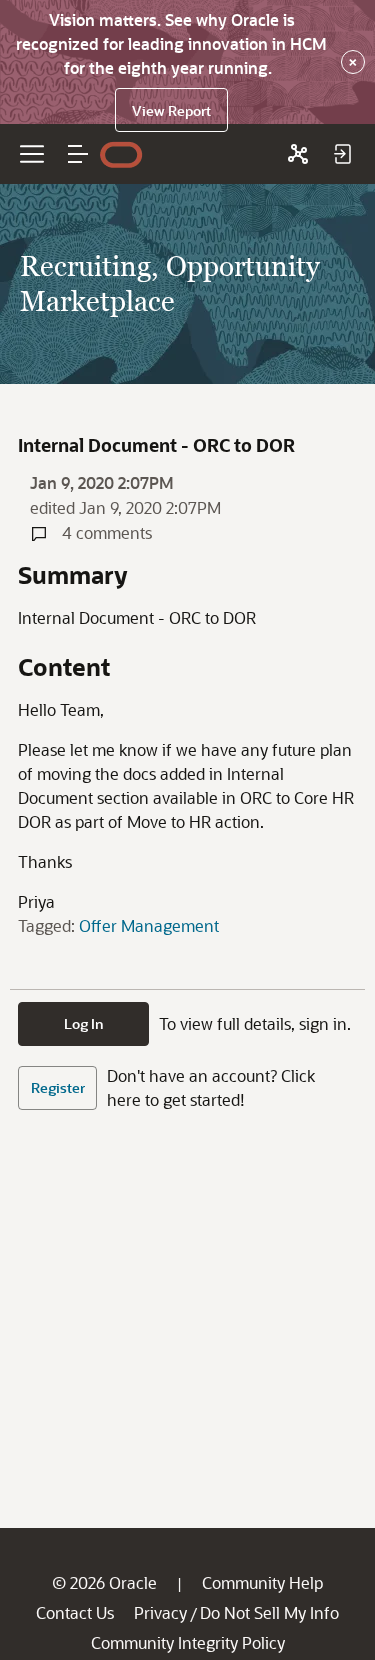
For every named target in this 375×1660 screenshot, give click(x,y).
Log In (84, 1023)
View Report (171, 110)
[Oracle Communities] (298, 154)
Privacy (160, 1612)
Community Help (262, 1582)
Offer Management (149, 925)
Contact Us (75, 1612)
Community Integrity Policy (188, 1642)
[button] (78, 154)
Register (58, 1087)
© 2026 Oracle (104, 1582)
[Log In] (342, 154)
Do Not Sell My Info (269, 1612)
